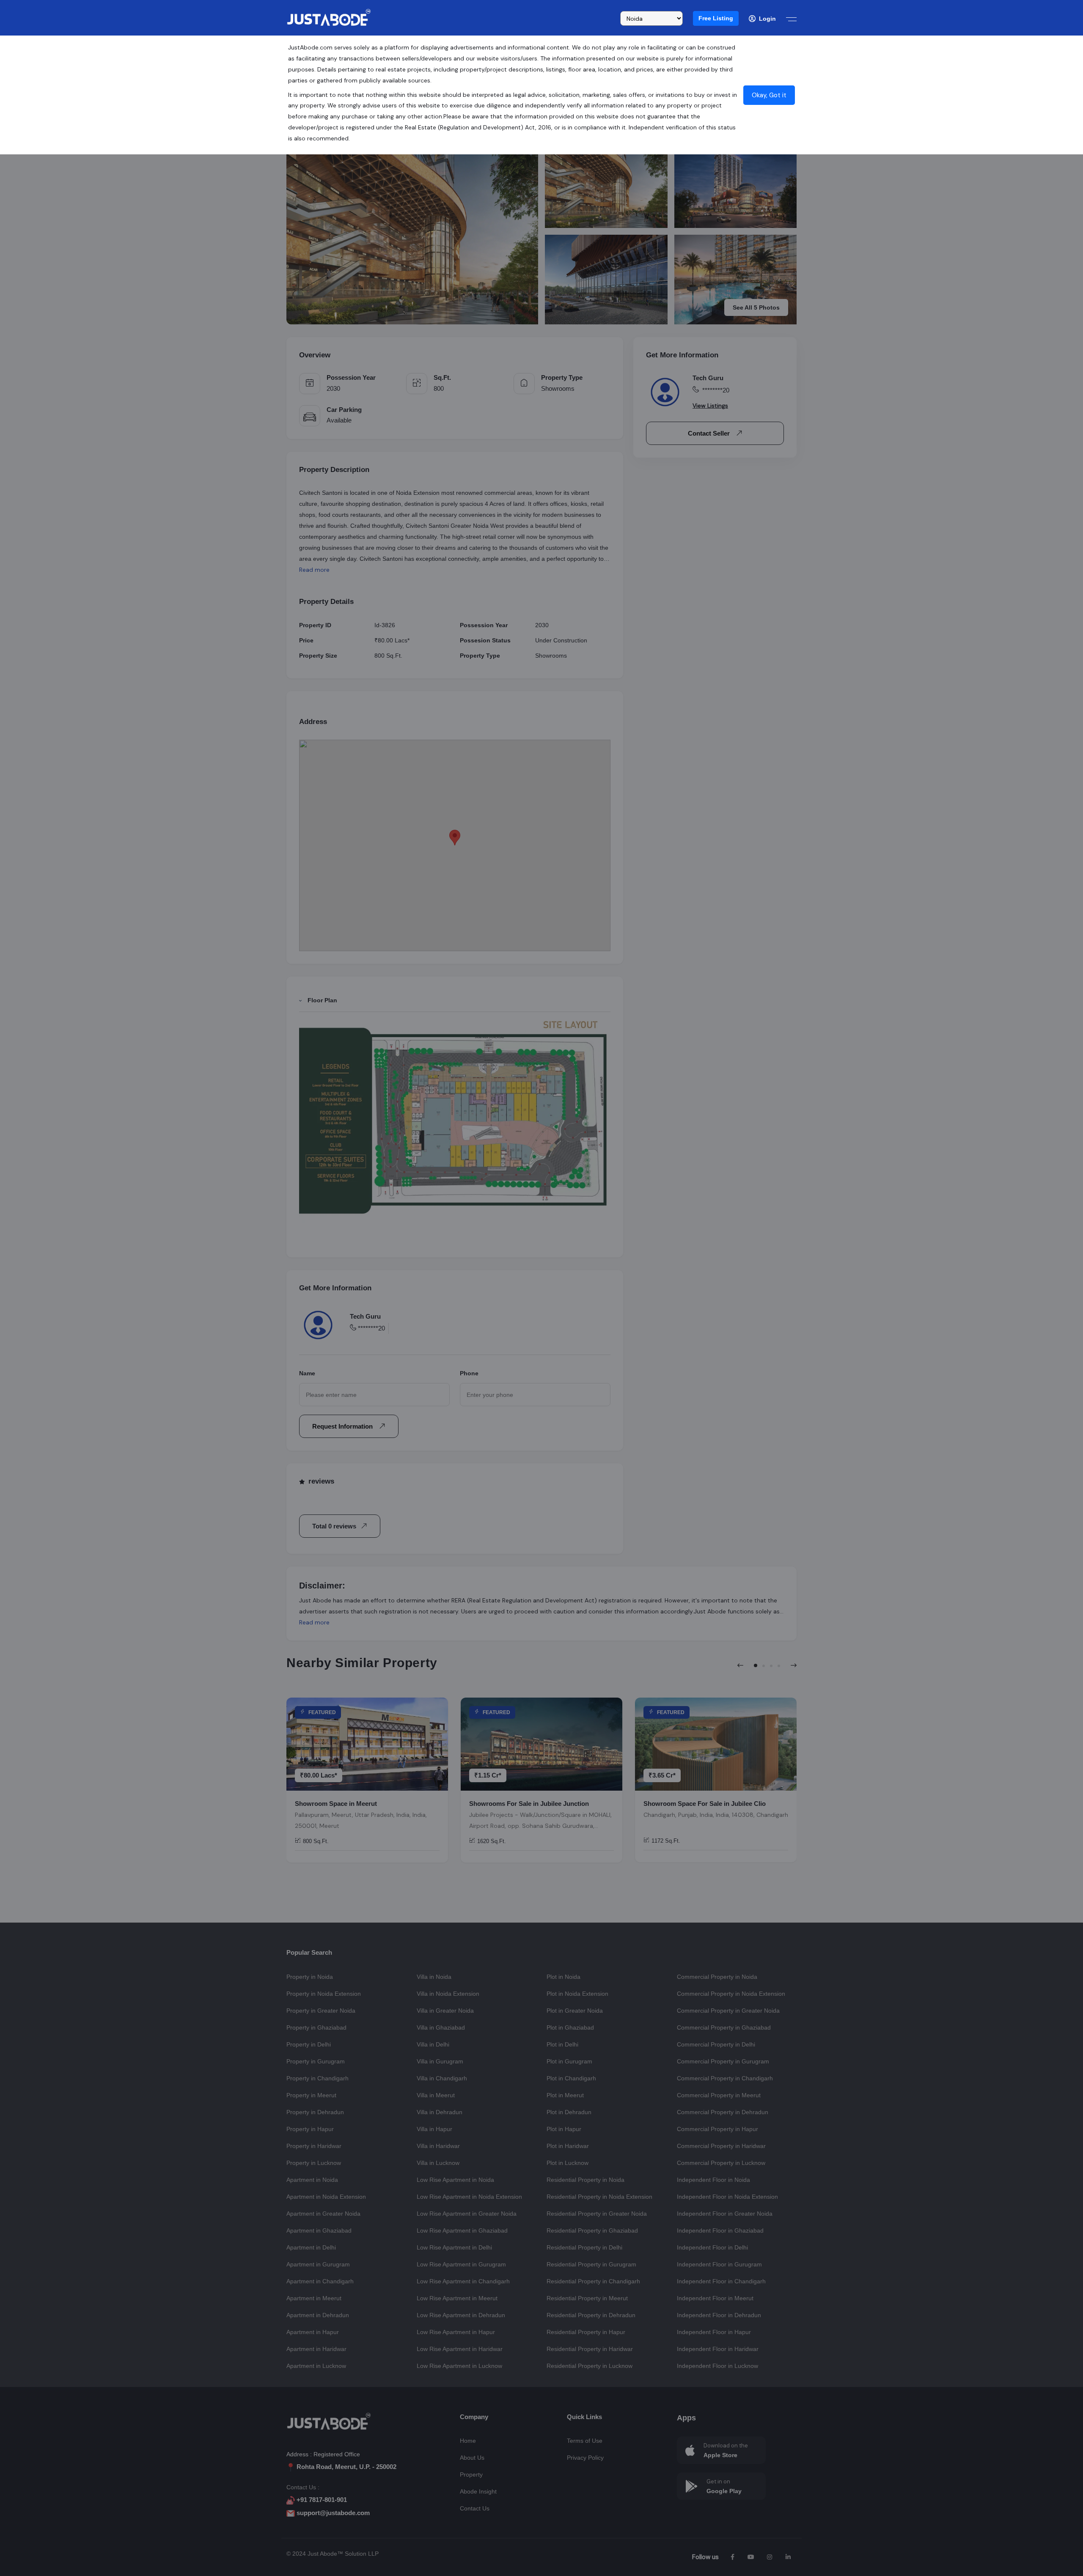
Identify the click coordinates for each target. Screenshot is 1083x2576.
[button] (716, 18)
